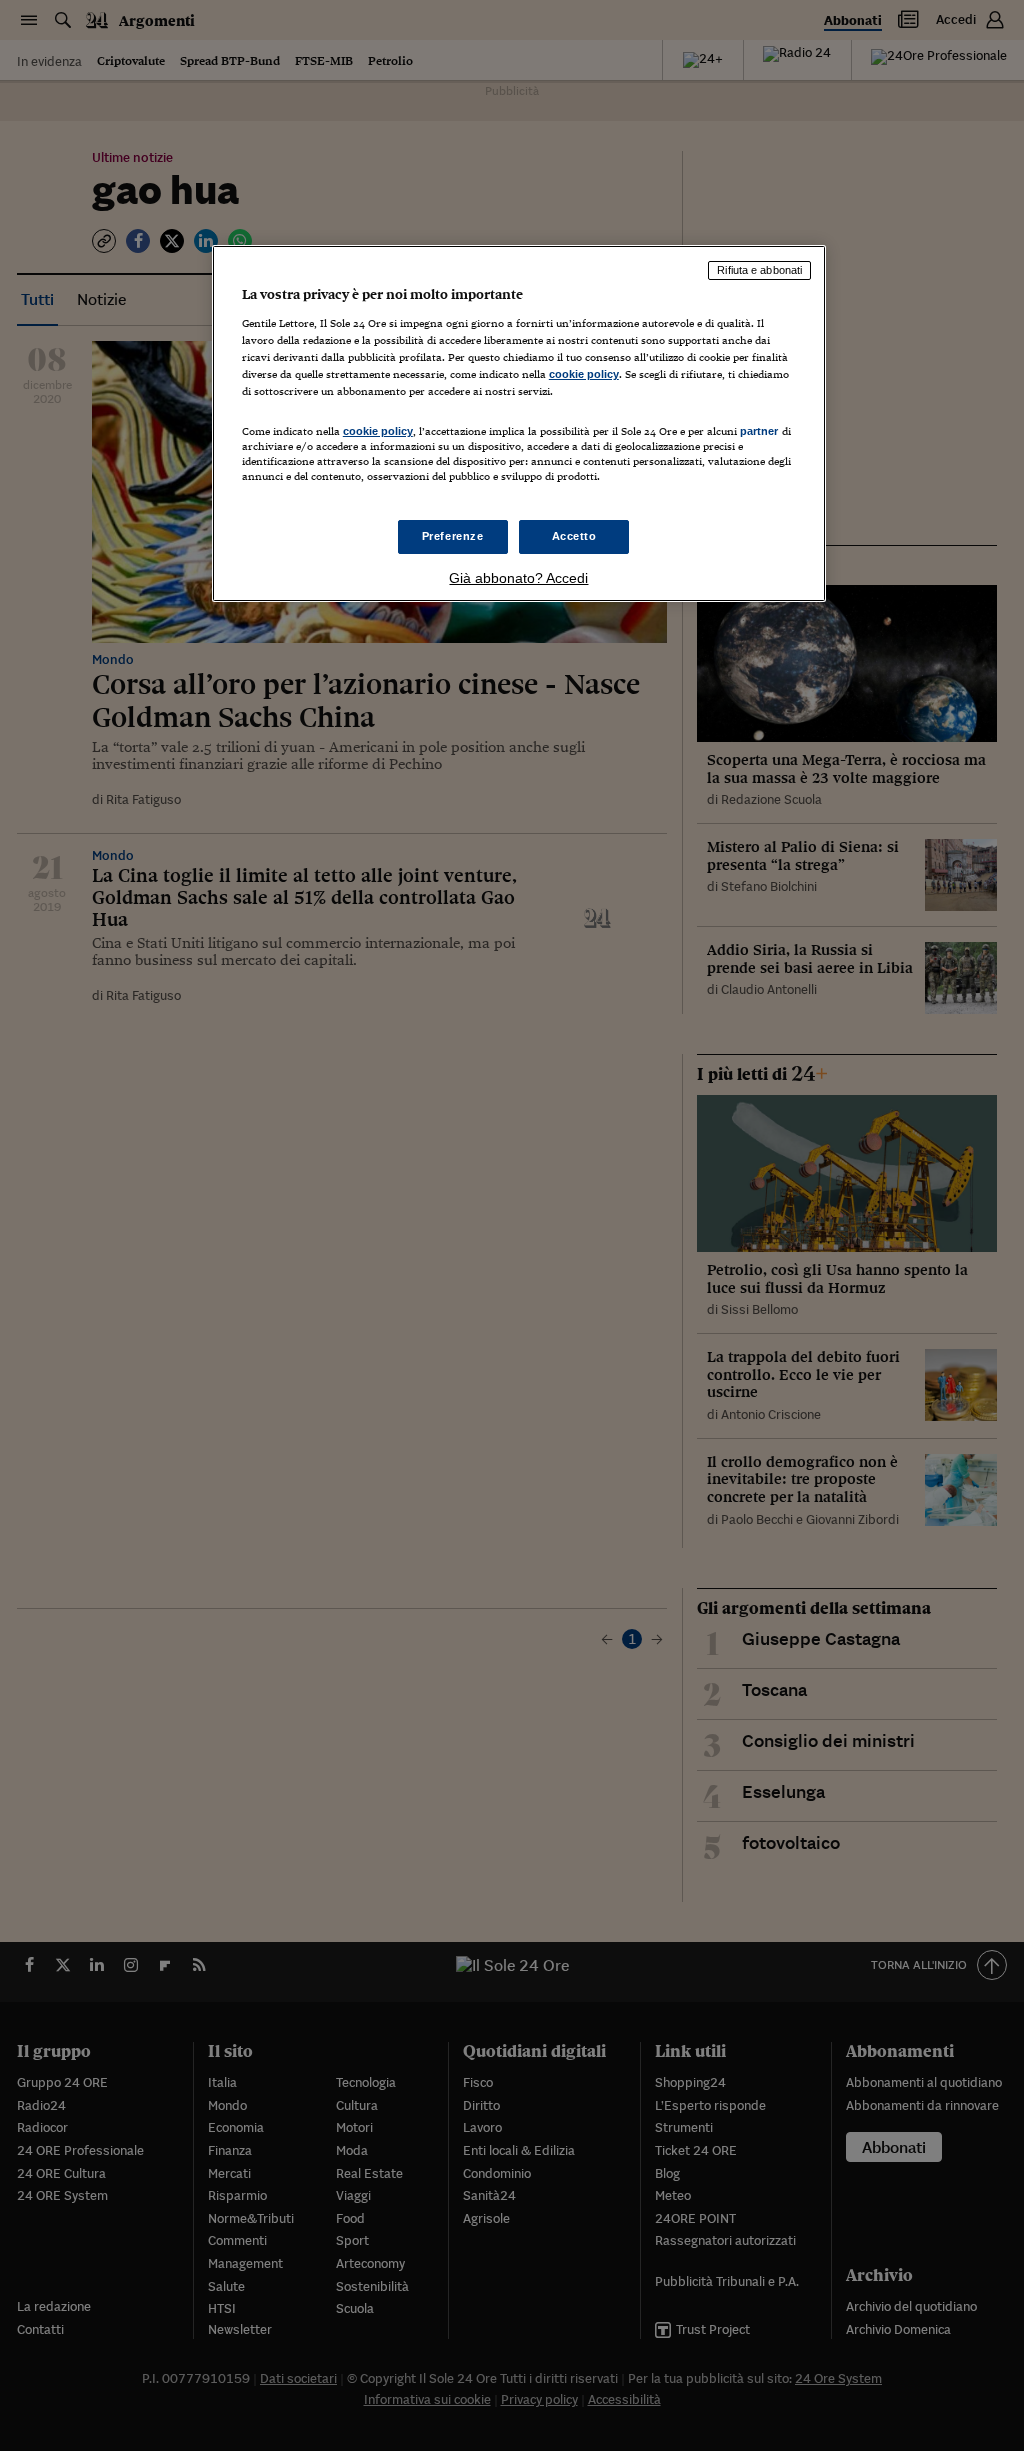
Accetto (574, 536)
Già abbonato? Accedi (518, 578)
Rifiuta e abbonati (759, 270)
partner (759, 431)
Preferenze (453, 536)
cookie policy (584, 374)
